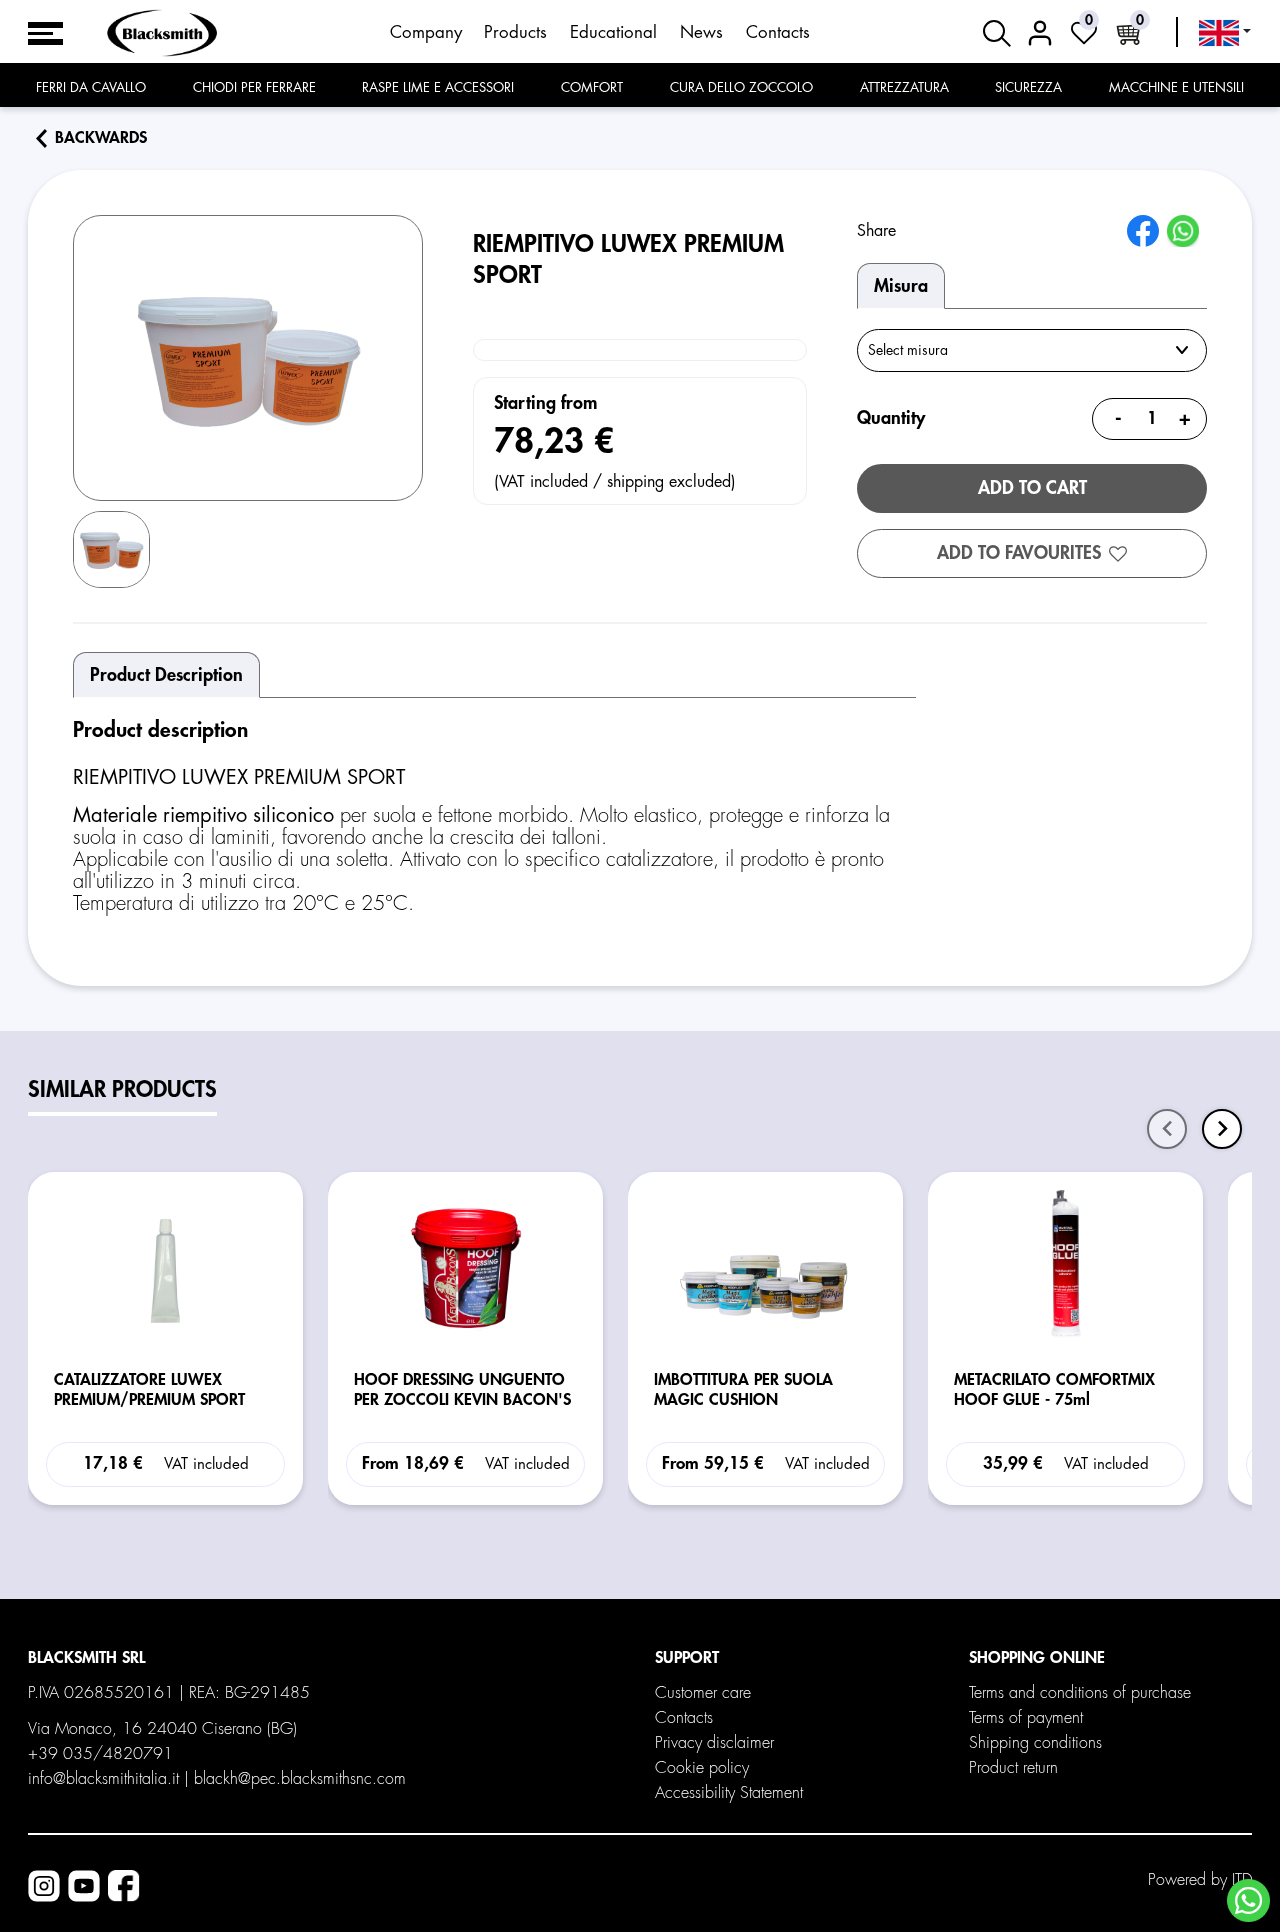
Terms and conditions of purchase (1080, 1693)
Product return (1013, 1768)
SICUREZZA (1028, 87)
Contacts (778, 32)
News (701, 32)
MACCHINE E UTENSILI (1176, 87)
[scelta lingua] (1225, 33)
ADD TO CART (1032, 488)
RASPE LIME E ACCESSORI (438, 87)
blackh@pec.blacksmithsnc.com (300, 1779)
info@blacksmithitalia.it (103, 1779)
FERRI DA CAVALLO (91, 87)
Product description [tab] (166, 675)
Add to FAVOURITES (1019, 553)
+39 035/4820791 (100, 1754)
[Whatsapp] (1248, 1900)
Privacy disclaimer (714, 1743)
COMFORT (592, 87)
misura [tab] (901, 286)
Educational (613, 32)
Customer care (703, 1693)
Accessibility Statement (729, 1793)
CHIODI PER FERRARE (254, 87)
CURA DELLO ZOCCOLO (741, 87)
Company (426, 32)
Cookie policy (702, 1768)
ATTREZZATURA (904, 87)
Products (515, 32)
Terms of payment (1026, 1718)
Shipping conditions (1035, 1743)
